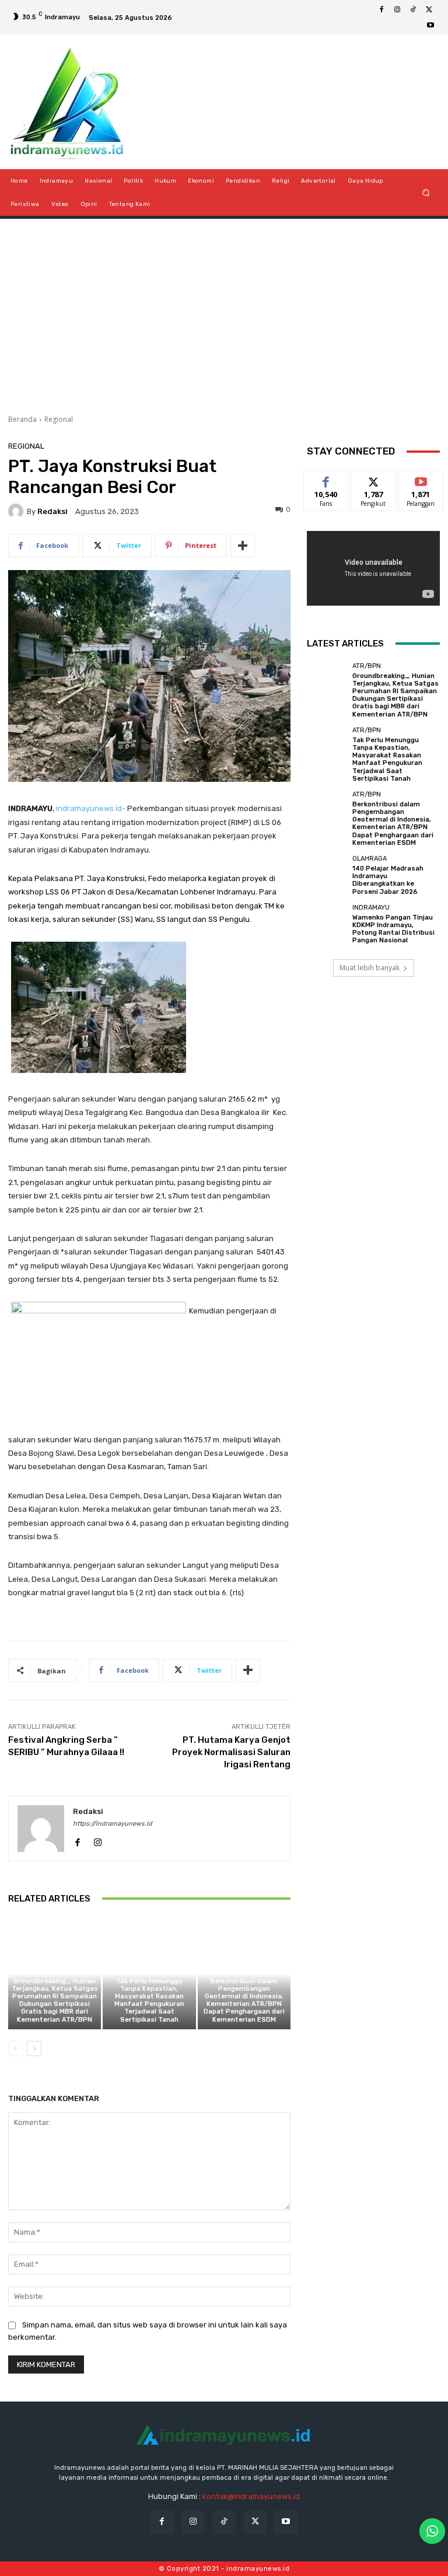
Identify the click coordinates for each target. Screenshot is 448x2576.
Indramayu (371, 908)
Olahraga (370, 859)
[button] (426, 193)
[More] (243, 546)
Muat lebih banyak (370, 968)
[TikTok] (413, 10)
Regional (59, 419)
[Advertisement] (224, 312)
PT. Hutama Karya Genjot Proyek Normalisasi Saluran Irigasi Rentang (231, 1752)
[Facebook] (381, 10)
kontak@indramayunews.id (251, 2496)
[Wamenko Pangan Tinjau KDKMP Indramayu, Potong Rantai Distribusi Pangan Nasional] (327, 924)
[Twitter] (429, 10)
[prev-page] (15, 2049)
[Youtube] (430, 26)
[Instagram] (397, 10)
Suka (326, 479)
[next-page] (34, 2049)
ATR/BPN (53, 1971)
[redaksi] (17, 511)
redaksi (52, 511)
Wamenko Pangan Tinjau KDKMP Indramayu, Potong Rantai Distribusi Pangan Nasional (393, 929)
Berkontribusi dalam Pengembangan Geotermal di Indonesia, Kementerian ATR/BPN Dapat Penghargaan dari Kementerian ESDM (244, 2000)
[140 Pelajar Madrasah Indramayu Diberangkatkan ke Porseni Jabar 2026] (327, 875)
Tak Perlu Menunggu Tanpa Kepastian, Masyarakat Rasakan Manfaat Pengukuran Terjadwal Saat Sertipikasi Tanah (149, 2000)
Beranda (22, 419)
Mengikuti (374, 479)
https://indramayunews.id (113, 1824)
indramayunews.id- (91, 808)
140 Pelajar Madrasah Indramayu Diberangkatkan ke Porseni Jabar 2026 (388, 880)
